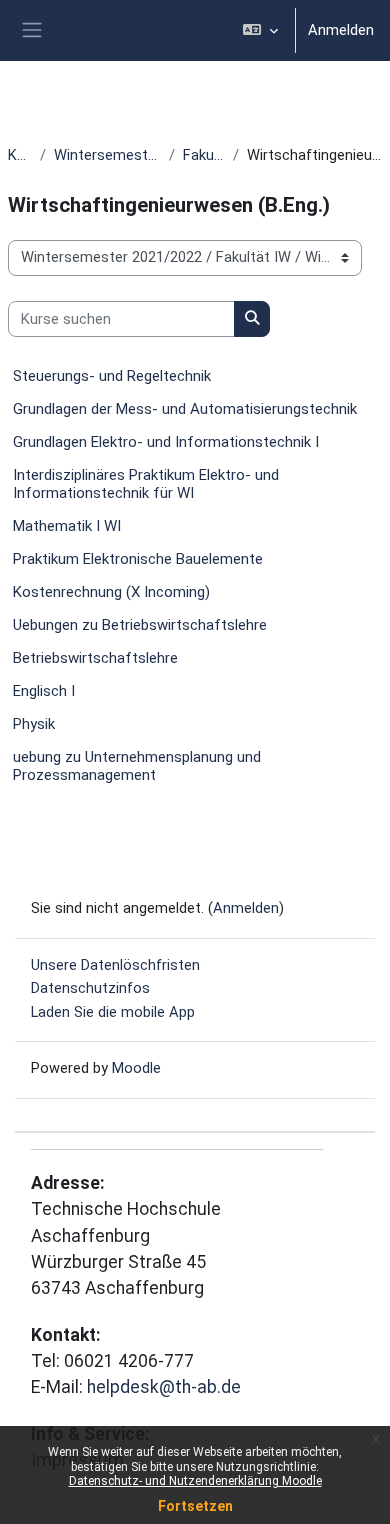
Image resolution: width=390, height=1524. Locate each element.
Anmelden (341, 30)
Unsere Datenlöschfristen (115, 965)
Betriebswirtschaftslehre (95, 658)
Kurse (20, 155)
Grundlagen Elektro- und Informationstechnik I (166, 442)
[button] (260, 30)
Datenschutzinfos (90, 988)
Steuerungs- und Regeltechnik (112, 376)
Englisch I (44, 691)
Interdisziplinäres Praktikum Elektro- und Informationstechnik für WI (146, 484)
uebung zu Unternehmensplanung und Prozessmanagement (137, 766)
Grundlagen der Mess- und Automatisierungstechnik (185, 409)
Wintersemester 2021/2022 (107, 155)
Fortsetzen (195, 1506)
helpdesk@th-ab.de (164, 1387)
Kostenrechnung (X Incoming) (111, 592)
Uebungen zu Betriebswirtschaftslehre (140, 625)
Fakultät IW (203, 155)
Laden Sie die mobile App (113, 1012)
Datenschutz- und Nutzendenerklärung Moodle (195, 1481)
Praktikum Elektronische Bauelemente (138, 559)
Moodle (136, 1068)
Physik (34, 724)
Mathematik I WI (67, 526)
